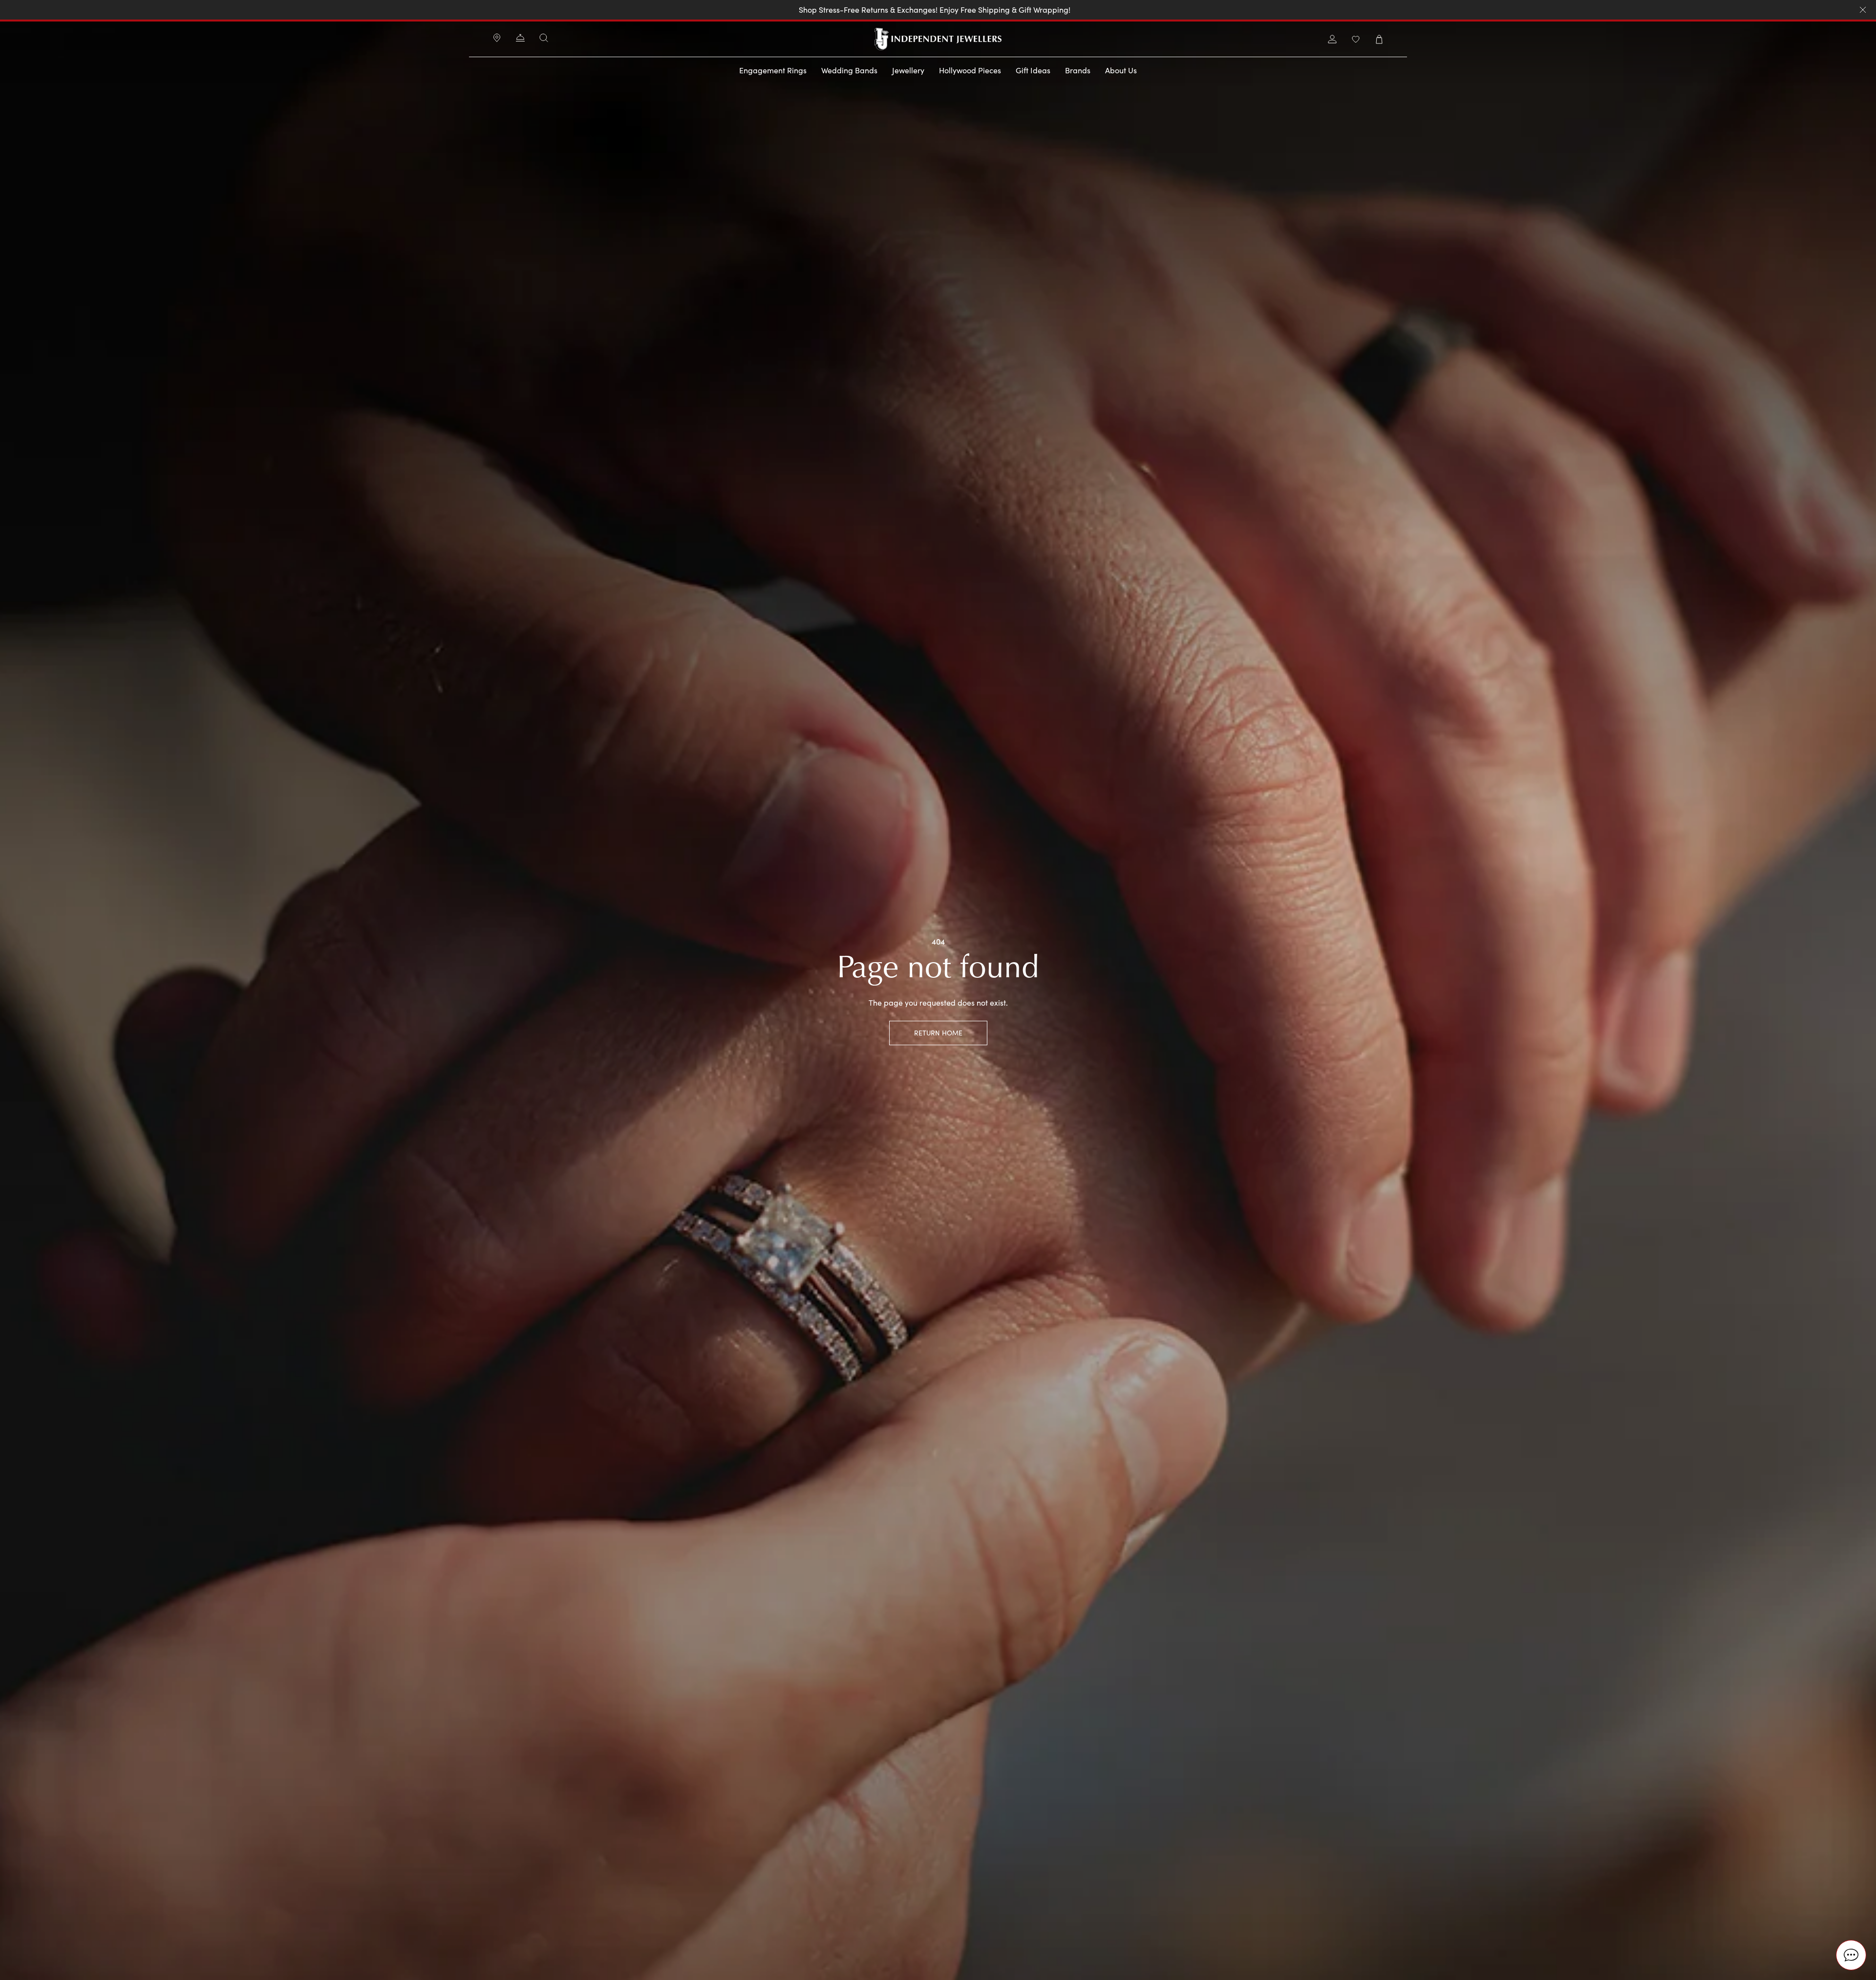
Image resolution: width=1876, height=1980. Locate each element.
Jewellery (908, 70)
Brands (1078, 70)
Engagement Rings (773, 70)
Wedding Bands (849, 70)
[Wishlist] (1356, 39)
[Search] (544, 38)
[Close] (1863, 10)
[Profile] (1332, 39)
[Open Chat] (1851, 1955)
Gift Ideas (1033, 70)
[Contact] (520, 39)
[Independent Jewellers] (938, 39)
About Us (1121, 70)
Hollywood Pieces (970, 70)
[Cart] (1379, 39)
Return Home (938, 1033)
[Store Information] (497, 39)
